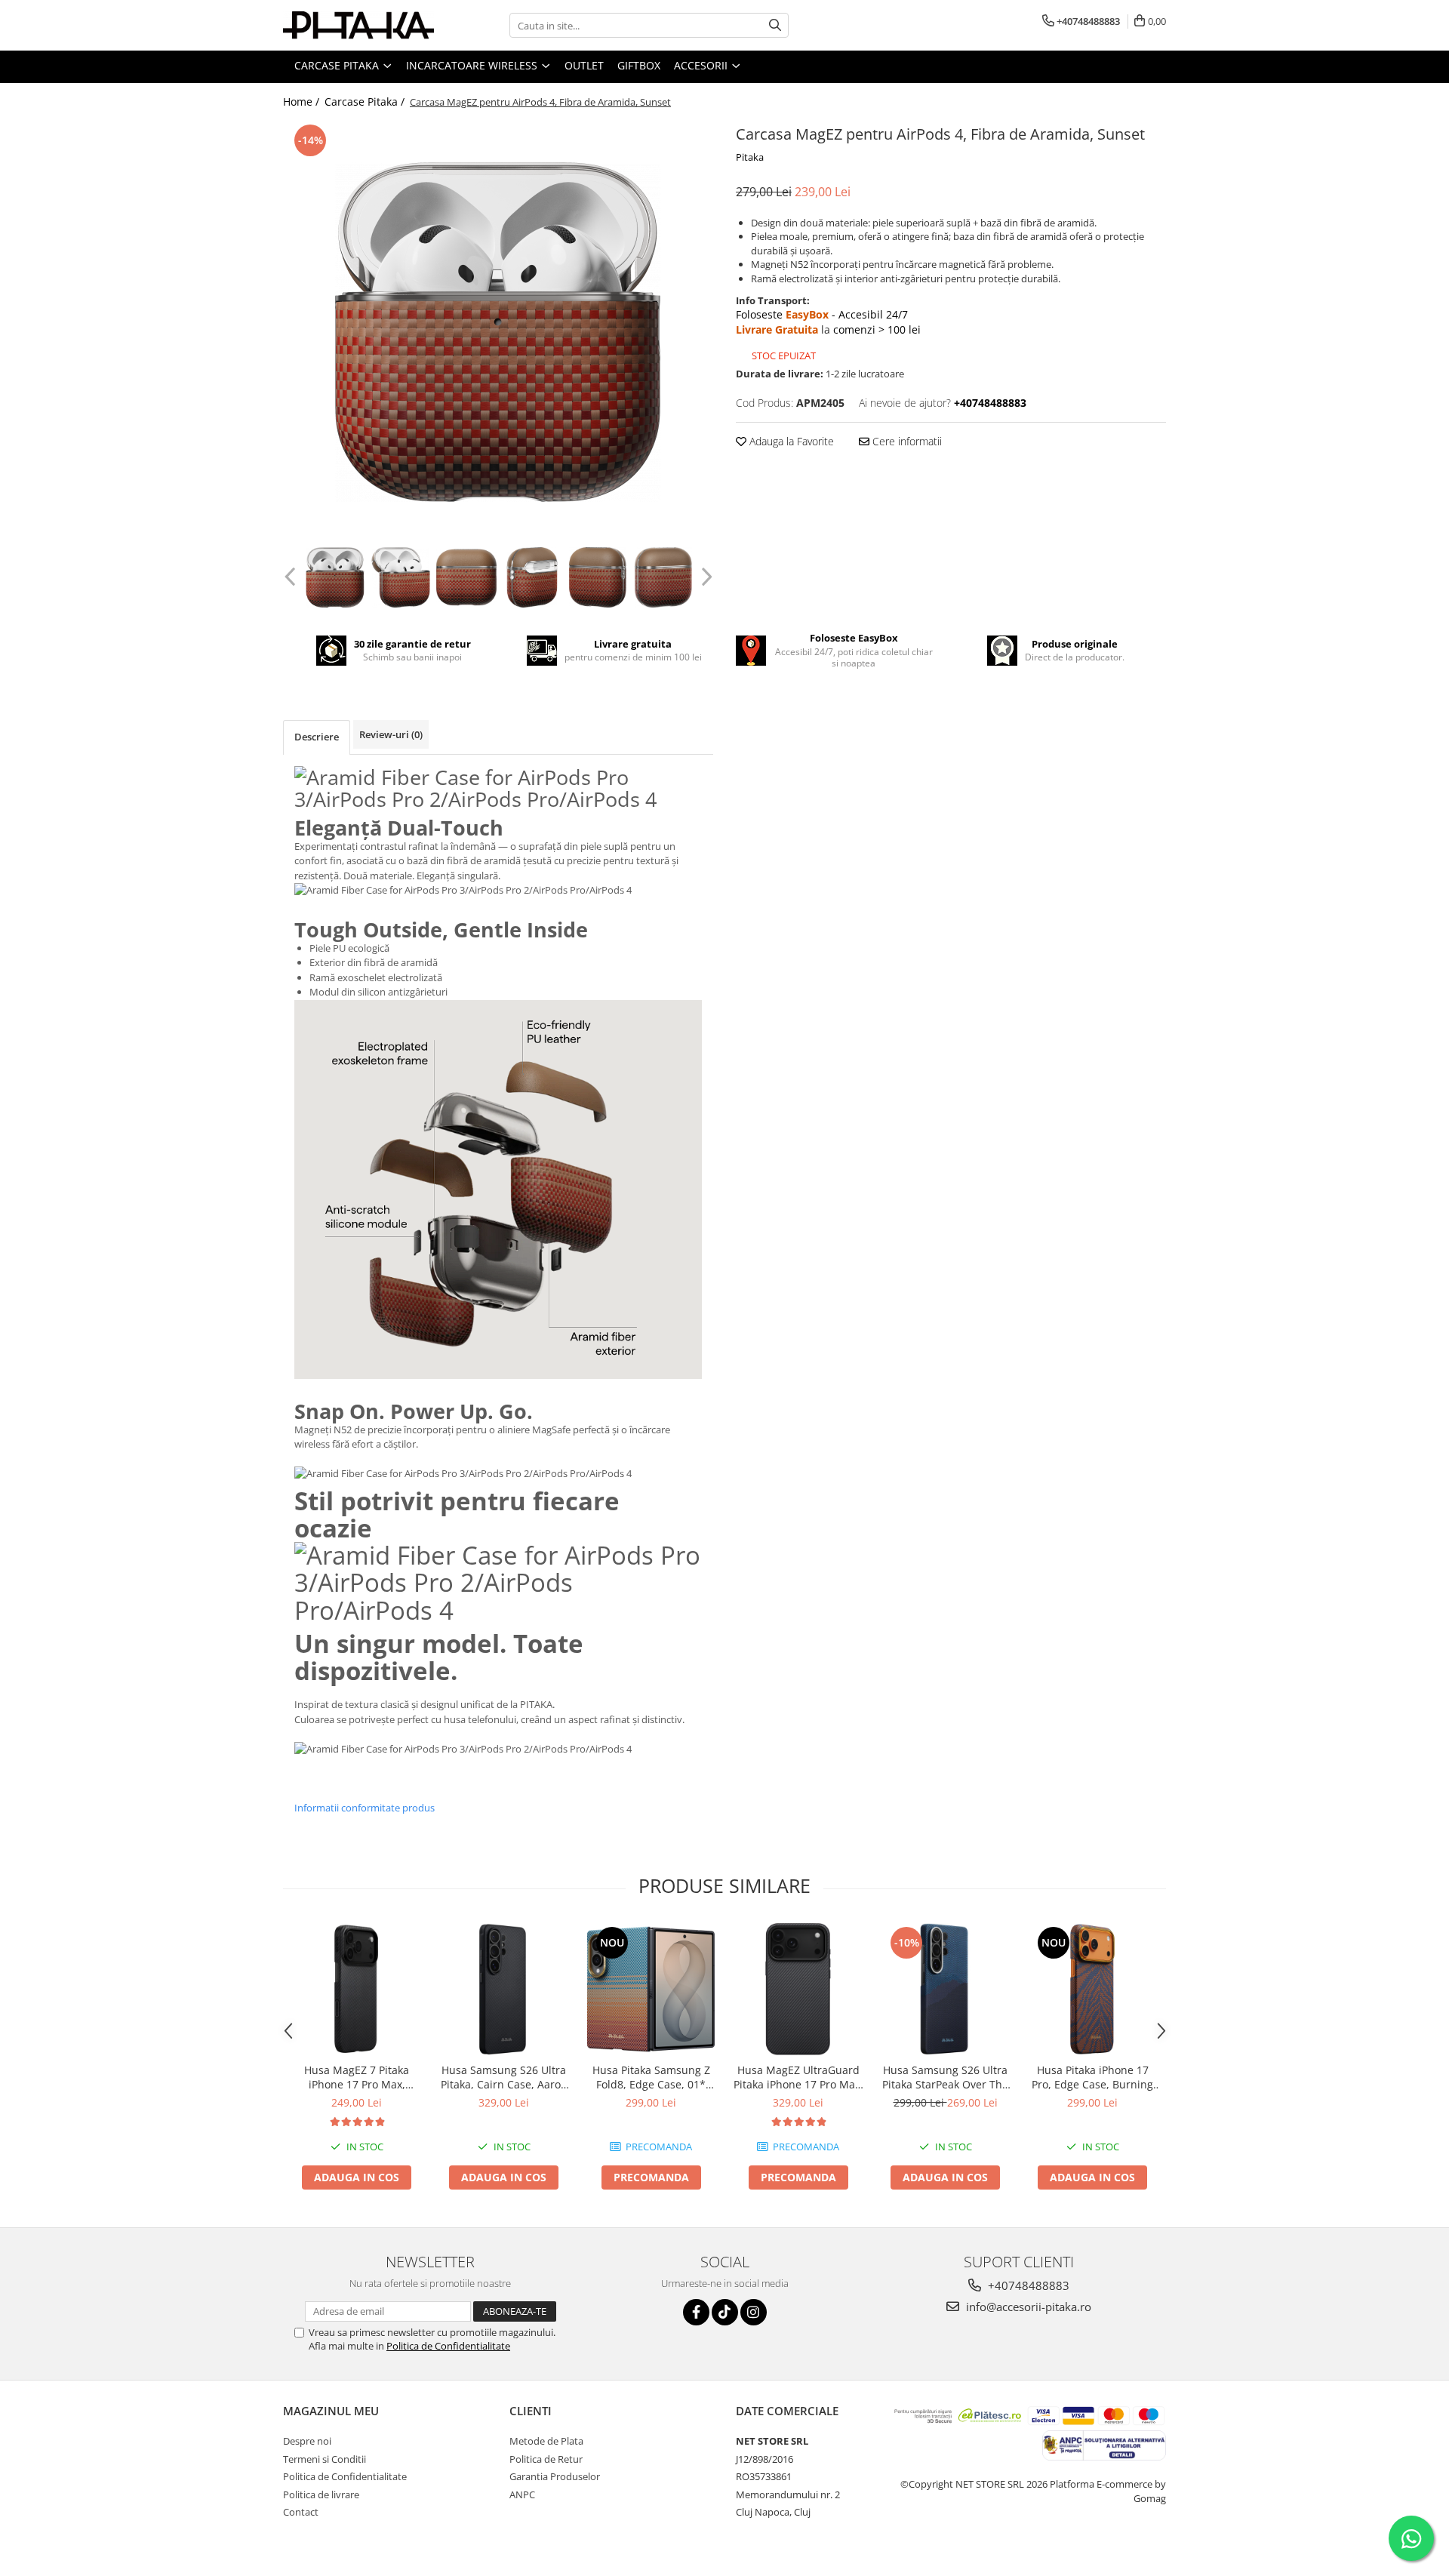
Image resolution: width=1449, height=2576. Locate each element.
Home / (303, 102)
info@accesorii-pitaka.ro (1027, 2307)
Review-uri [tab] (391, 734)
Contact (301, 2512)
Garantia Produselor (555, 2476)
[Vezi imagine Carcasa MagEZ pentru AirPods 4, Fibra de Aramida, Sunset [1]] (400, 577)
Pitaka (750, 157)
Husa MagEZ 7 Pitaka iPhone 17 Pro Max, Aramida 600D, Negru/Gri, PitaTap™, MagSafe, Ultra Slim (357, 2077)
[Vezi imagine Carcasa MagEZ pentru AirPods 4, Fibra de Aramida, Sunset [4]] (597, 577)
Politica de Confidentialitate (448, 2346)
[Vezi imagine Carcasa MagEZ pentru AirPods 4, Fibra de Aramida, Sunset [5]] (663, 577)
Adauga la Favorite (790, 441)
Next (705, 577)
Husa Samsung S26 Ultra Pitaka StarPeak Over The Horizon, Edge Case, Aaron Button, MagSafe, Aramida (945, 2077)
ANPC (522, 2494)
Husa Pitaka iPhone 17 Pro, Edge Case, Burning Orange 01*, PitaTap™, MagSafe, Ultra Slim (1092, 2077)
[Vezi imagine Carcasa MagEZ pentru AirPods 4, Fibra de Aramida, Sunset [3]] (532, 577)
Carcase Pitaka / (366, 102)
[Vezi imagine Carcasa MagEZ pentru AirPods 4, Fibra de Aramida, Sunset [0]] (335, 577)
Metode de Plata (546, 2441)
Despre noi (307, 2441)
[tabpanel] (498, 332)
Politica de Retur (546, 2459)
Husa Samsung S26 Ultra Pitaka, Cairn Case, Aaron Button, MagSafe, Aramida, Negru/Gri (504, 2077)
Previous (292, 577)
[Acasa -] (358, 25)
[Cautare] (775, 25)
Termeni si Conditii (325, 2459)
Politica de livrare (321, 2494)
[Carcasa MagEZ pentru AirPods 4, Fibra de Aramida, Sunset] (498, 332)
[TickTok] (725, 2312)
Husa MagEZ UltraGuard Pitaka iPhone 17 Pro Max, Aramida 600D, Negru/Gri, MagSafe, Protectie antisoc (798, 2077)
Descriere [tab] (317, 737)
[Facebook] (696, 2312)
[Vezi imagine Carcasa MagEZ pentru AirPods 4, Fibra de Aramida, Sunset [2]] (466, 577)
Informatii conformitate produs (365, 1808)
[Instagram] (754, 2312)
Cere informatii (906, 441)
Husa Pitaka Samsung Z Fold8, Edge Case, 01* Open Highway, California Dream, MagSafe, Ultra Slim (651, 2077)
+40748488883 (1027, 2285)
